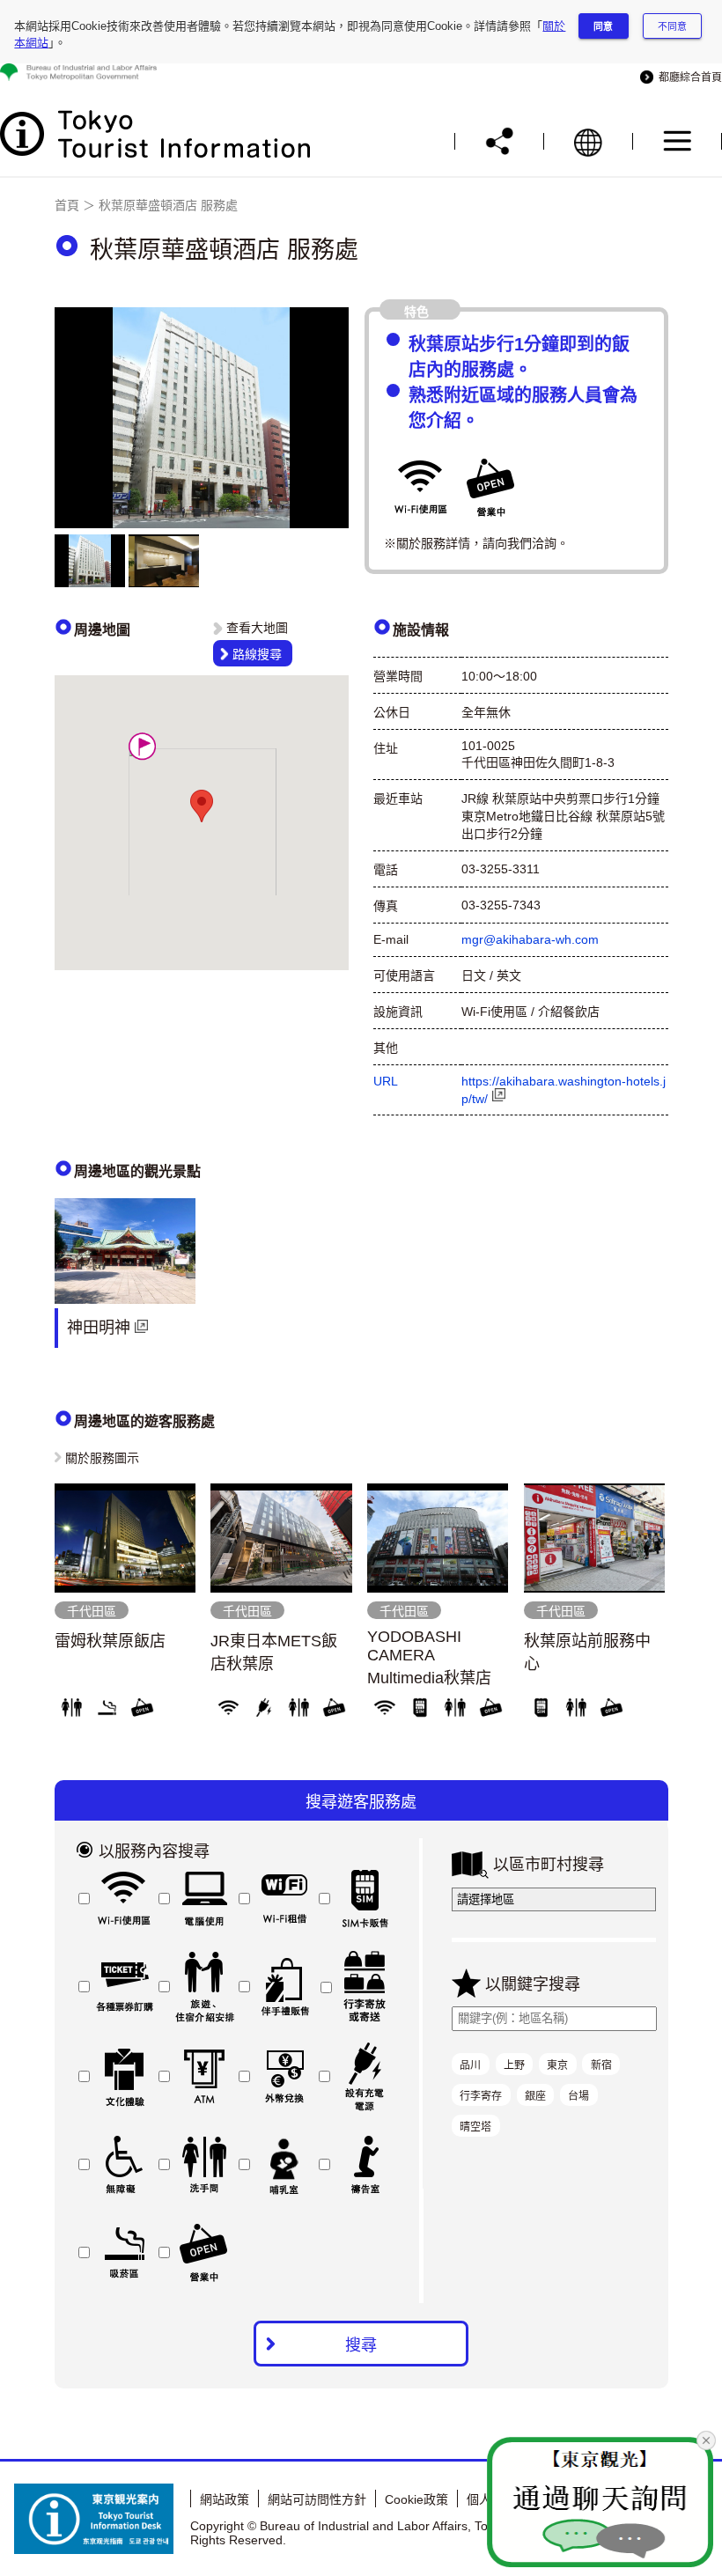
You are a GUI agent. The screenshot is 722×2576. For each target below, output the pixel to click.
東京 (557, 2065)
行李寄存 (481, 2096)
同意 (603, 26)
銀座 (535, 2096)
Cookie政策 (416, 2499)
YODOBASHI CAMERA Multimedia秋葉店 (429, 1657)
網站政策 (225, 2499)
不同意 (672, 26)
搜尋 (361, 2345)
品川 (470, 2065)
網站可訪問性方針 (317, 2499)
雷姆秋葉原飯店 (110, 1641)
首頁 (67, 205)
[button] (142, 746)
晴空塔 (475, 2127)
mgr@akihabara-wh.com (530, 939)
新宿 (601, 2065)
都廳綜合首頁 (688, 77)
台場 (578, 2096)
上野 (514, 2065)
